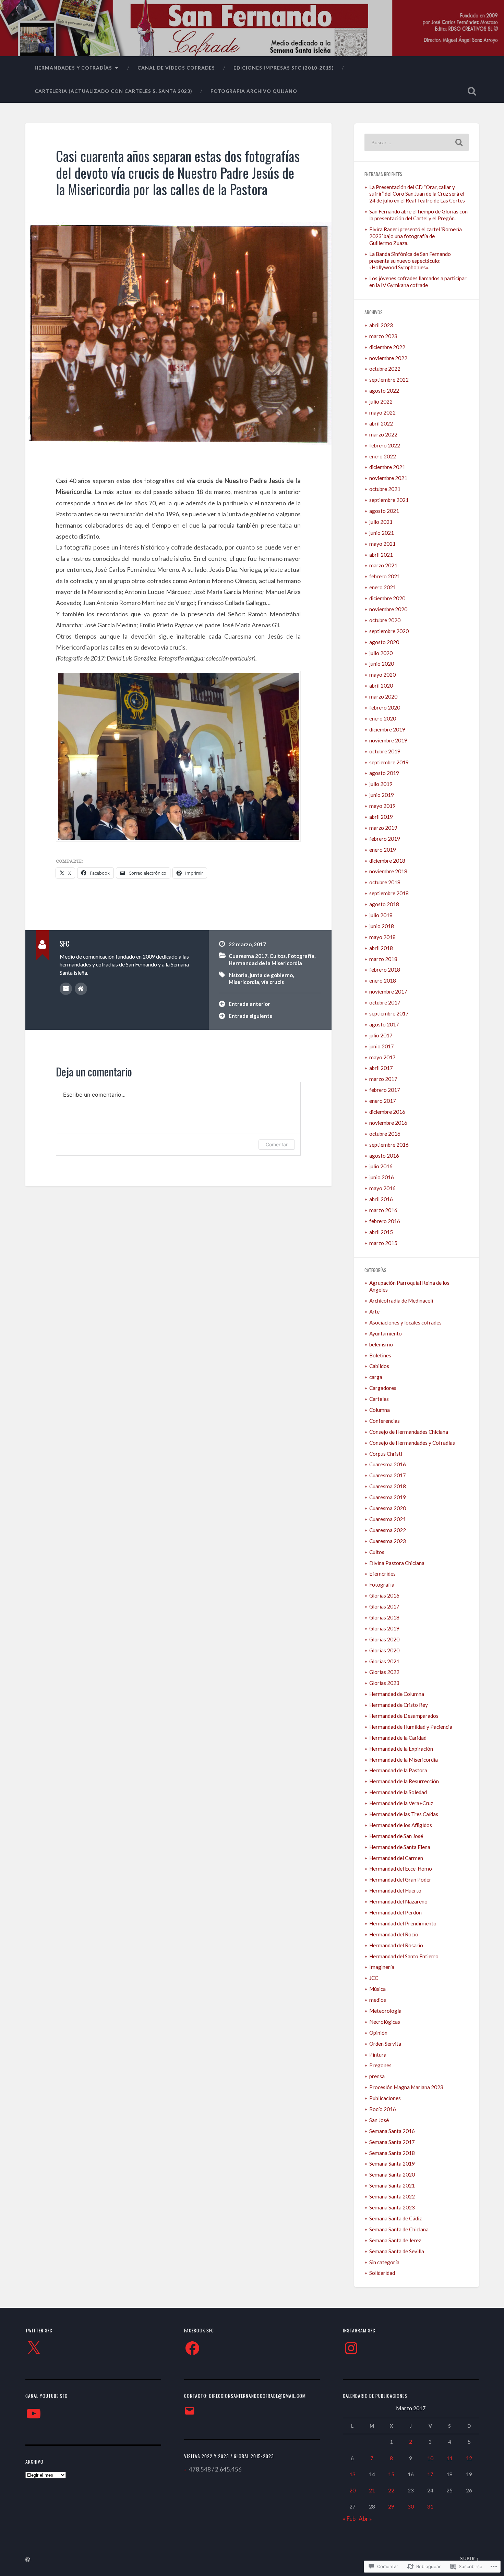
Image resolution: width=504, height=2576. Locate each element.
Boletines (380, 1355)
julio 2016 (381, 1166)
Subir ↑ (470, 2559)
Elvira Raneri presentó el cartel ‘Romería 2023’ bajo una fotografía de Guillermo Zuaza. (416, 236)
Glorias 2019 (384, 1628)
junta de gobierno (271, 975)
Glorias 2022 (384, 1672)
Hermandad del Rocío (394, 1934)
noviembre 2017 (388, 991)
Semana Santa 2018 (392, 2153)
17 (430, 2474)
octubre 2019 (385, 751)
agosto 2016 (384, 1156)
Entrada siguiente (251, 1016)
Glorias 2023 (384, 1683)
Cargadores (383, 1388)
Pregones (380, 2065)
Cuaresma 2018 (388, 1486)
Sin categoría (384, 2262)
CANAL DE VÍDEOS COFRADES (176, 68)
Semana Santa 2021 (392, 2185)
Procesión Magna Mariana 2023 (406, 2087)
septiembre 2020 (389, 631)
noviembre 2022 (388, 358)
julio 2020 (381, 653)
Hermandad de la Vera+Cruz (401, 1803)
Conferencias (385, 1421)
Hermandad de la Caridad (398, 1738)
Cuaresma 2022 (388, 1530)
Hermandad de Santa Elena (400, 1847)
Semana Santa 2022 (392, 2196)
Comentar (277, 1144)
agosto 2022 (384, 391)
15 (391, 2474)
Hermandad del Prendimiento (403, 1923)
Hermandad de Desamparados (404, 1716)
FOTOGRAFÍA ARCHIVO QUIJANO (254, 91)
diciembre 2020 (387, 598)
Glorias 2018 (384, 1617)
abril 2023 (381, 325)
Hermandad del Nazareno (398, 1901)
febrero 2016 (385, 1221)
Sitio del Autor (81, 989)
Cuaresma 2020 (388, 1508)
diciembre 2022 (387, 347)
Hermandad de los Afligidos (401, 1825)
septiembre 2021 (389, 500)
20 (352, 2490)
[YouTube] (34, 2414)
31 (430, 2506)
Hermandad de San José (396, 1836)
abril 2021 (381, 555)
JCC (374, 1978)
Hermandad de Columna (397, 1694)
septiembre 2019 (389, 762)
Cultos (278, 956)
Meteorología (385, 2011)
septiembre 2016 (389, 1145)
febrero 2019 (385, 839)
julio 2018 (381, 915)
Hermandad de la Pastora (398, 1770)
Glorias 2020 (384, 1639)
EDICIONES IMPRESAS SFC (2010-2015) (284, 68)
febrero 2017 (385, 1090)
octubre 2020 (385, 620)
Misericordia (244, 982)
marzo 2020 (383, 697)
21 (372, 2490)
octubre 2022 (385, 369)
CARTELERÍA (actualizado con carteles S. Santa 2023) (113, 91)
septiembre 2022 (389, 380)
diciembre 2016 (387, 1112)
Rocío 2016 (383, 2109)
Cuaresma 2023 (388, 1541)
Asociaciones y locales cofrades (405, 1322)
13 (352, 2474)
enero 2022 (383, 456)
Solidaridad (382, 2273)
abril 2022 (381, 423)
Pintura (378, 2055)
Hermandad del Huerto (395, 1890)
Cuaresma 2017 (248, 956)
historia (238, 975)
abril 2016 (381, 1199)
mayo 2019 (382, 806)
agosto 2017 (384, 1024)
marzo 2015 (383, 1243)
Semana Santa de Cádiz (395, 2218)
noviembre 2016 (388, 1123)
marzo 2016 (383, 1210)
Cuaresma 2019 (388, 1497)
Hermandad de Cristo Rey (399, 1705)
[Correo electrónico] (190, 2411)
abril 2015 (381, 1232)
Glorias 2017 (384, 1606)
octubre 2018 (385, 882)
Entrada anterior (249, 1004)
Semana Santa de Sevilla (397, 2251)
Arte (374, 1311)
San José (379, 2120)
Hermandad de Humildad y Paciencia (411, 1727)
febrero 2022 (385, 445)
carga (376, 1377)
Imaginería (382, 1967)
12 (469, 2458)
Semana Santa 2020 (392, 2174)
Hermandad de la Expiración (401, 1749)
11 (449, 2458)
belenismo (381, 1344)
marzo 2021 (383, 565)
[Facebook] (192, 2348)
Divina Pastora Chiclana (397, 1563)
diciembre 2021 (387, 467)
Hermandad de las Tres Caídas (404, 1814)
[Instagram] (351, 2348)
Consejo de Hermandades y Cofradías (412, 1443)
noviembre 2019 (388, 740)
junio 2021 (382, 533)
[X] (34, 2348)
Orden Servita (385, 2044)
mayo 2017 (382, 1057)
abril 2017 (381, 1068)
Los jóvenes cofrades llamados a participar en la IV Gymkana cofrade (418, 282)
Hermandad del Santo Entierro (404, 1956)
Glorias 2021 (384, 1661)
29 (391, 2506)
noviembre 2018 (388, 871)
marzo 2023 (383, 336)
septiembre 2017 (389, 1013)
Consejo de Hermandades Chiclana (409, 1432)
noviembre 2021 (388, 478)
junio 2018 (382, 926)
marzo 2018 (383, 959)
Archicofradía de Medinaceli (401, 1301)
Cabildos (379, 1366)
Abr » (365, 2519)
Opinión (378, 2033)
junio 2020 (382, 664)
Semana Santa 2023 (392, 2207)
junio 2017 (382, 1046)
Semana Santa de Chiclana (399, 2229)
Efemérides (382, 1574)
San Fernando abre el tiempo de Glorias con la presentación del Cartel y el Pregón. (418, 215)
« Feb (349, 2519)
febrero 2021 (385, 576)
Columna (380, 1410)
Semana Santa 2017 (392, 2142)
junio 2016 (382, 1177)
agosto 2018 (384, 904)
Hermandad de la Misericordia (265, 963)
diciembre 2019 (387, 729)
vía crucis (273, 982)
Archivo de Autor (66, 989)
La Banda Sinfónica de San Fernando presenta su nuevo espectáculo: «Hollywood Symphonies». (410, 261)
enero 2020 (383, 718)
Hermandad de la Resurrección (404, 1781)
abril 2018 (381, 948)
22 (391, 2490)
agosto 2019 (384, 773)
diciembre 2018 (387, 861)
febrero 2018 (385, 970)
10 (430, 2458)
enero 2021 (383, 587)
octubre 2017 (385, 1002)
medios (378, 2000)
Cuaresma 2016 (388, 1464)
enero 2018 (383, 981)
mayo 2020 (382, 675)
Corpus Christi (386, 1454)
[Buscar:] (417, 142)
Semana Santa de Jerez (395, 2240)
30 (411, 2506)
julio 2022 (381, 402)
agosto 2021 (384, 511)
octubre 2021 (385, 489)
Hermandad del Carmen (396, 1858)
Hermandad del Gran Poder (400, 1879)
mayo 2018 (382, 937)
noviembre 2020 (388, 609)
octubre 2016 (385, 1134)
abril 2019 (381, 817)
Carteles (379, 1399)
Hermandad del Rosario (396, 1945)
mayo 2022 (382, 412)
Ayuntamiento (386, 1333)
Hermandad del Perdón (395, 1912)
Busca (472, 91)
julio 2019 (381, 784)
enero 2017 (383, 1101)
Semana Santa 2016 (392, 2131)
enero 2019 (383, 850)
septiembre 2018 (389, 893)
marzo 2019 (383, 828)
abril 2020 (381, 686)
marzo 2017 (383, 1079)
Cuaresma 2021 (388, 1519)
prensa (377, 2076)
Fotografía (301, 956)
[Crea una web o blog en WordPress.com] (28, 2560)
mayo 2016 (382, 1188)
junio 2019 (382, 795)
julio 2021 (381, 522)
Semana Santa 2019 (392, 2164)
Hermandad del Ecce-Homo (401, 1869)
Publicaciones (385, 2098)
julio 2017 (381, 1035)
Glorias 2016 (384, 1595)
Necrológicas (385, 2022)
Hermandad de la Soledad (398, 1792)
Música (377, 1989)
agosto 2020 (384, 642)
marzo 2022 (383, 434)
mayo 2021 (382, 544)
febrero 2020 (385, 707)
